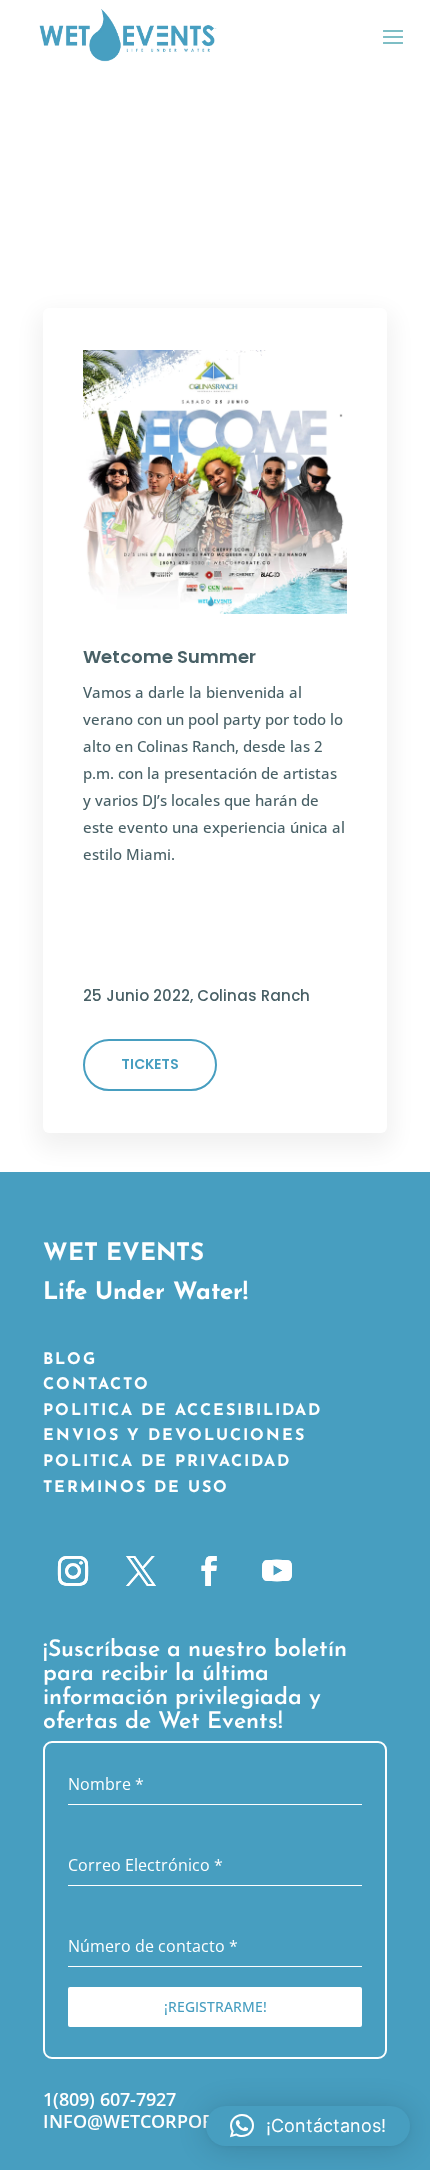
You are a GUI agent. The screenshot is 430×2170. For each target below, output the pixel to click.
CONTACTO (96, 1385)
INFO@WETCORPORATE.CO (159, 2121)
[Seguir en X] (141, 1571)
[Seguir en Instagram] (73, 1571)
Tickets (150, 1064)
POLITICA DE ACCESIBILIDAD (182, 1411)
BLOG (70, 1360)
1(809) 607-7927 (109, 2099)
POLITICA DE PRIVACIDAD (167, 1462)
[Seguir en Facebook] (209, 1571)
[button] (308, 2126)
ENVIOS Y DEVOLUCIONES (174, 1436)
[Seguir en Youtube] (277, 1571)
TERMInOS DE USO (136, 1488)
